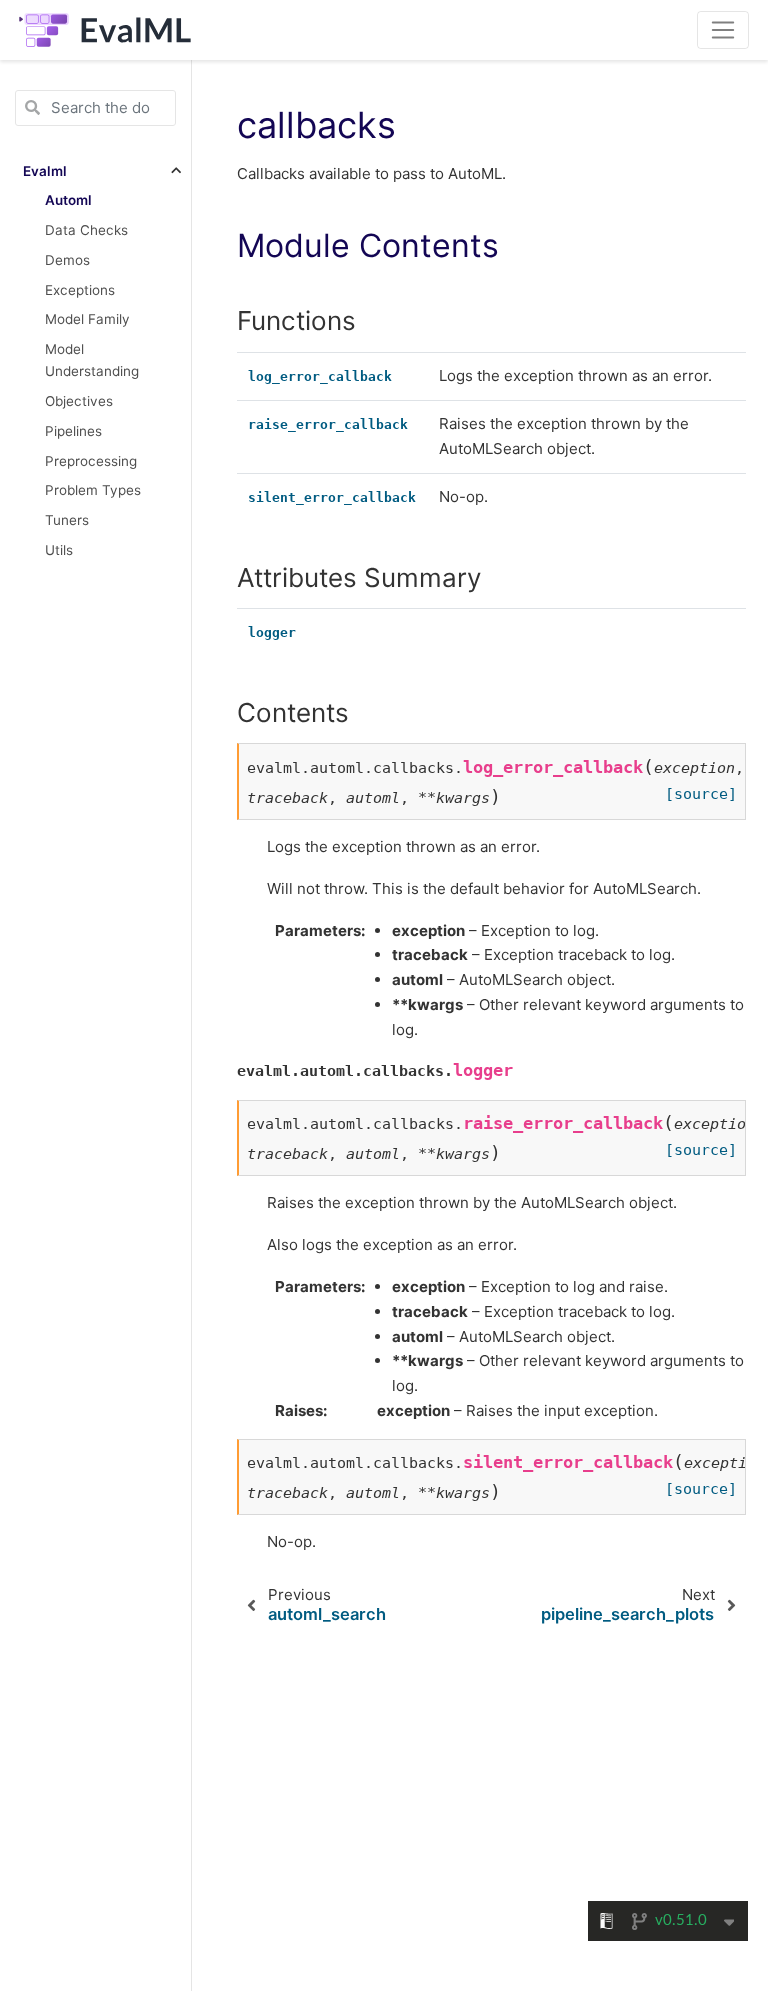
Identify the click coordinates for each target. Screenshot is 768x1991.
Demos (67, 260)
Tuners (67, 520)
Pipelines (73, 431)
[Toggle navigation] (723, 30)
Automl (68, 200)
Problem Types (93, 490)
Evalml (45, 171)
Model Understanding (92, 360)
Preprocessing (91, 461)
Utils (59, 550)
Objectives (79, 401)
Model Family (87, 319)
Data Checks (86, 230)
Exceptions (80, 290)
